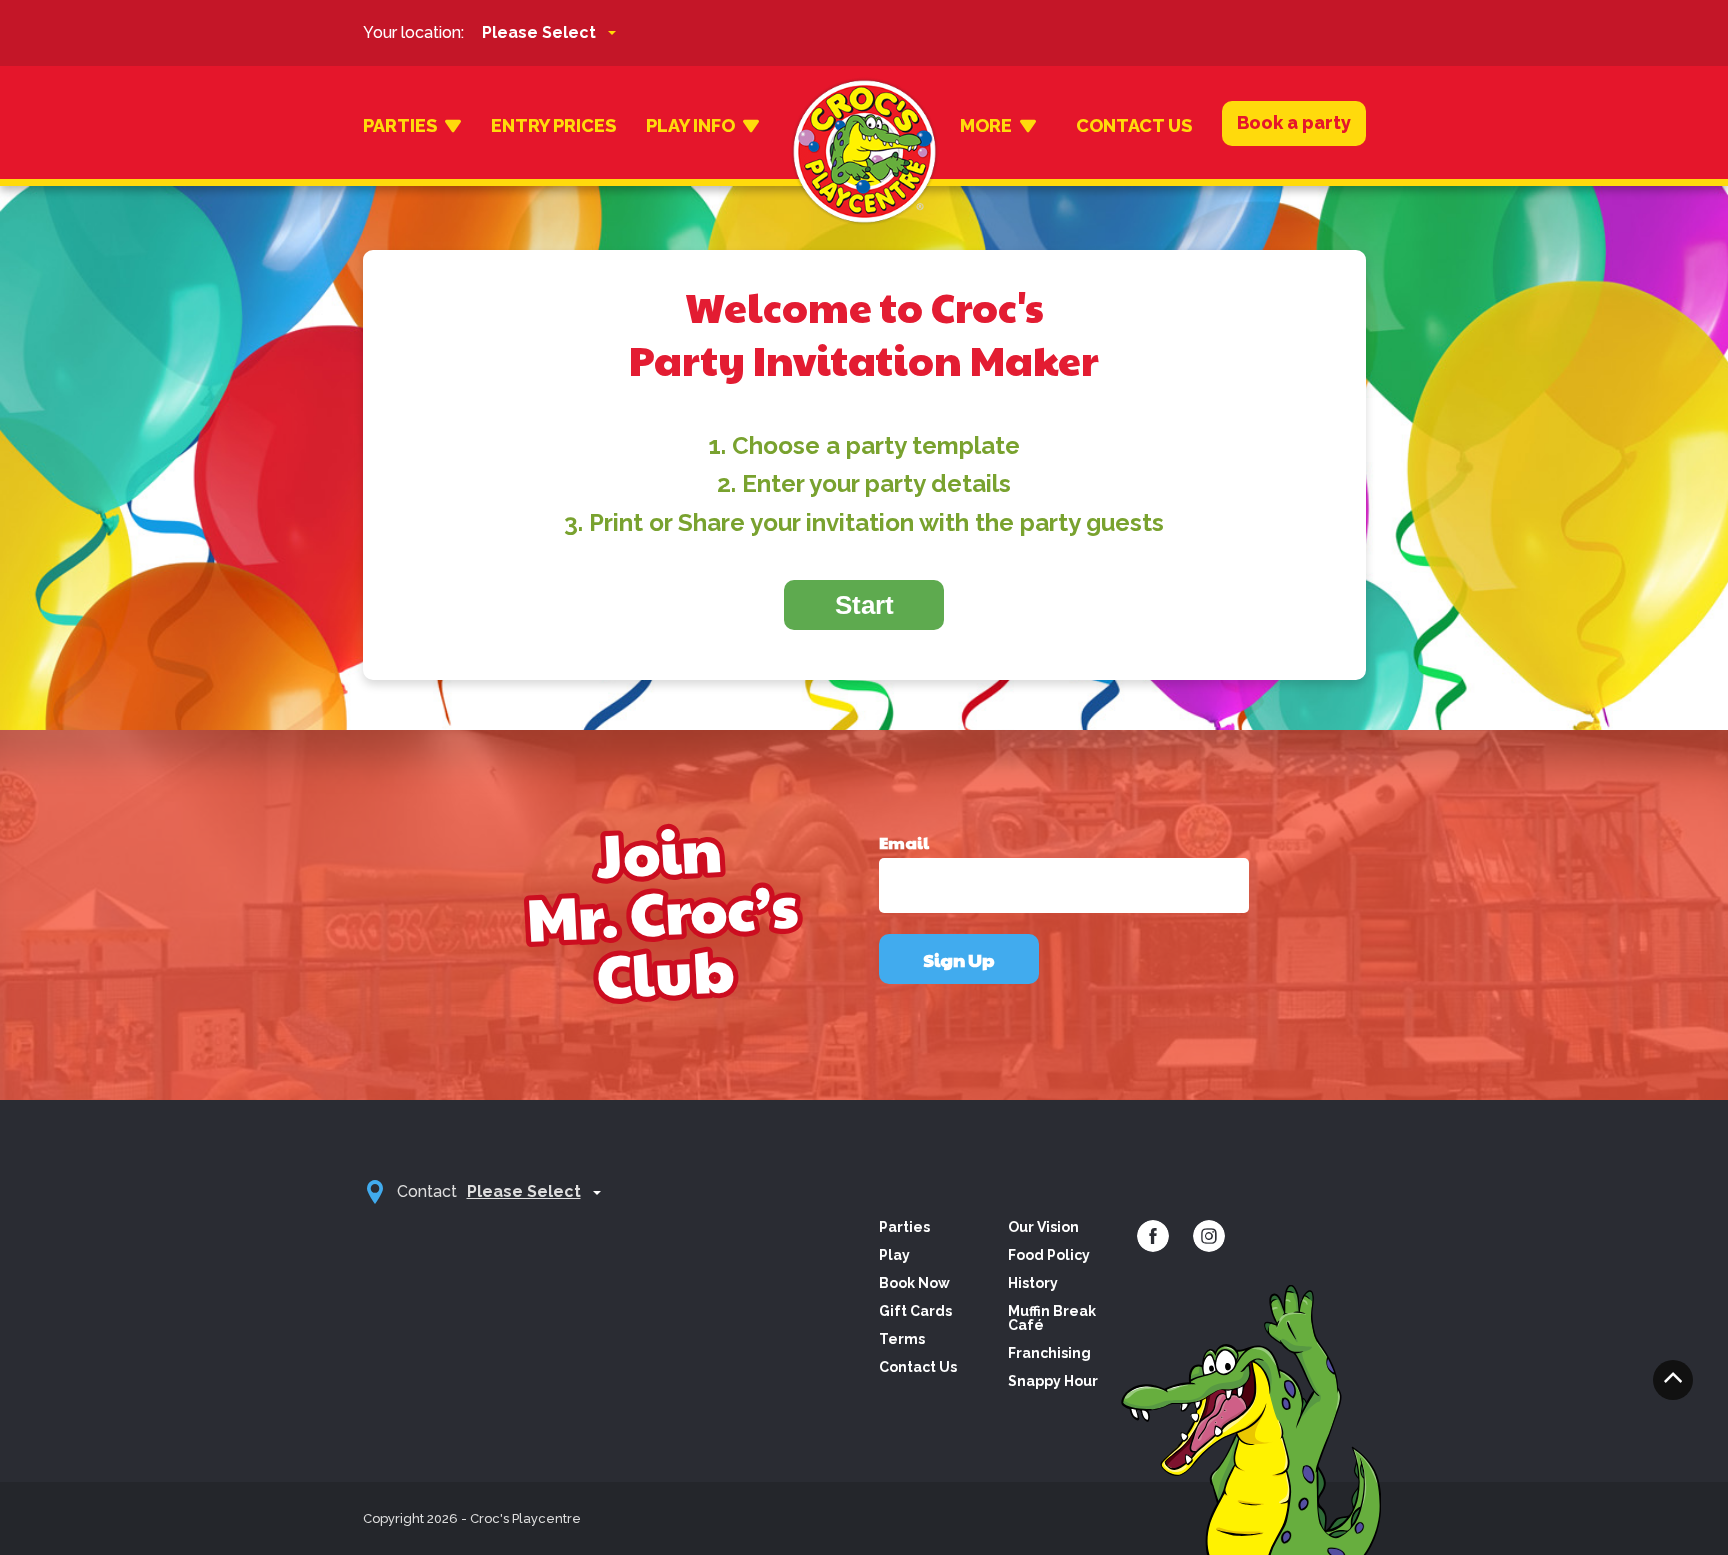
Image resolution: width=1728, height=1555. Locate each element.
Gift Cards (915, 1311)
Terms (902, 1339)
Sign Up (959, 959)
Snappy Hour (1053, 1381)
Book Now (914, 1283)
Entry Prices (553, 125)
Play (894, 1255)
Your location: (413, 32)
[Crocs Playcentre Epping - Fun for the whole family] (864, 126)
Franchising (1049, 1353)
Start (864, 605)
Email (904, 843)
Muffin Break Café (1052, 1318)
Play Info (690, 125)
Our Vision (1043, 1227)
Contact (427, 1191)
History (1033, 1283)
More (986, 125)
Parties (400, 125)
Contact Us (1134, 125)
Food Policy (1049, 1255)
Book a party (1294, 122)
